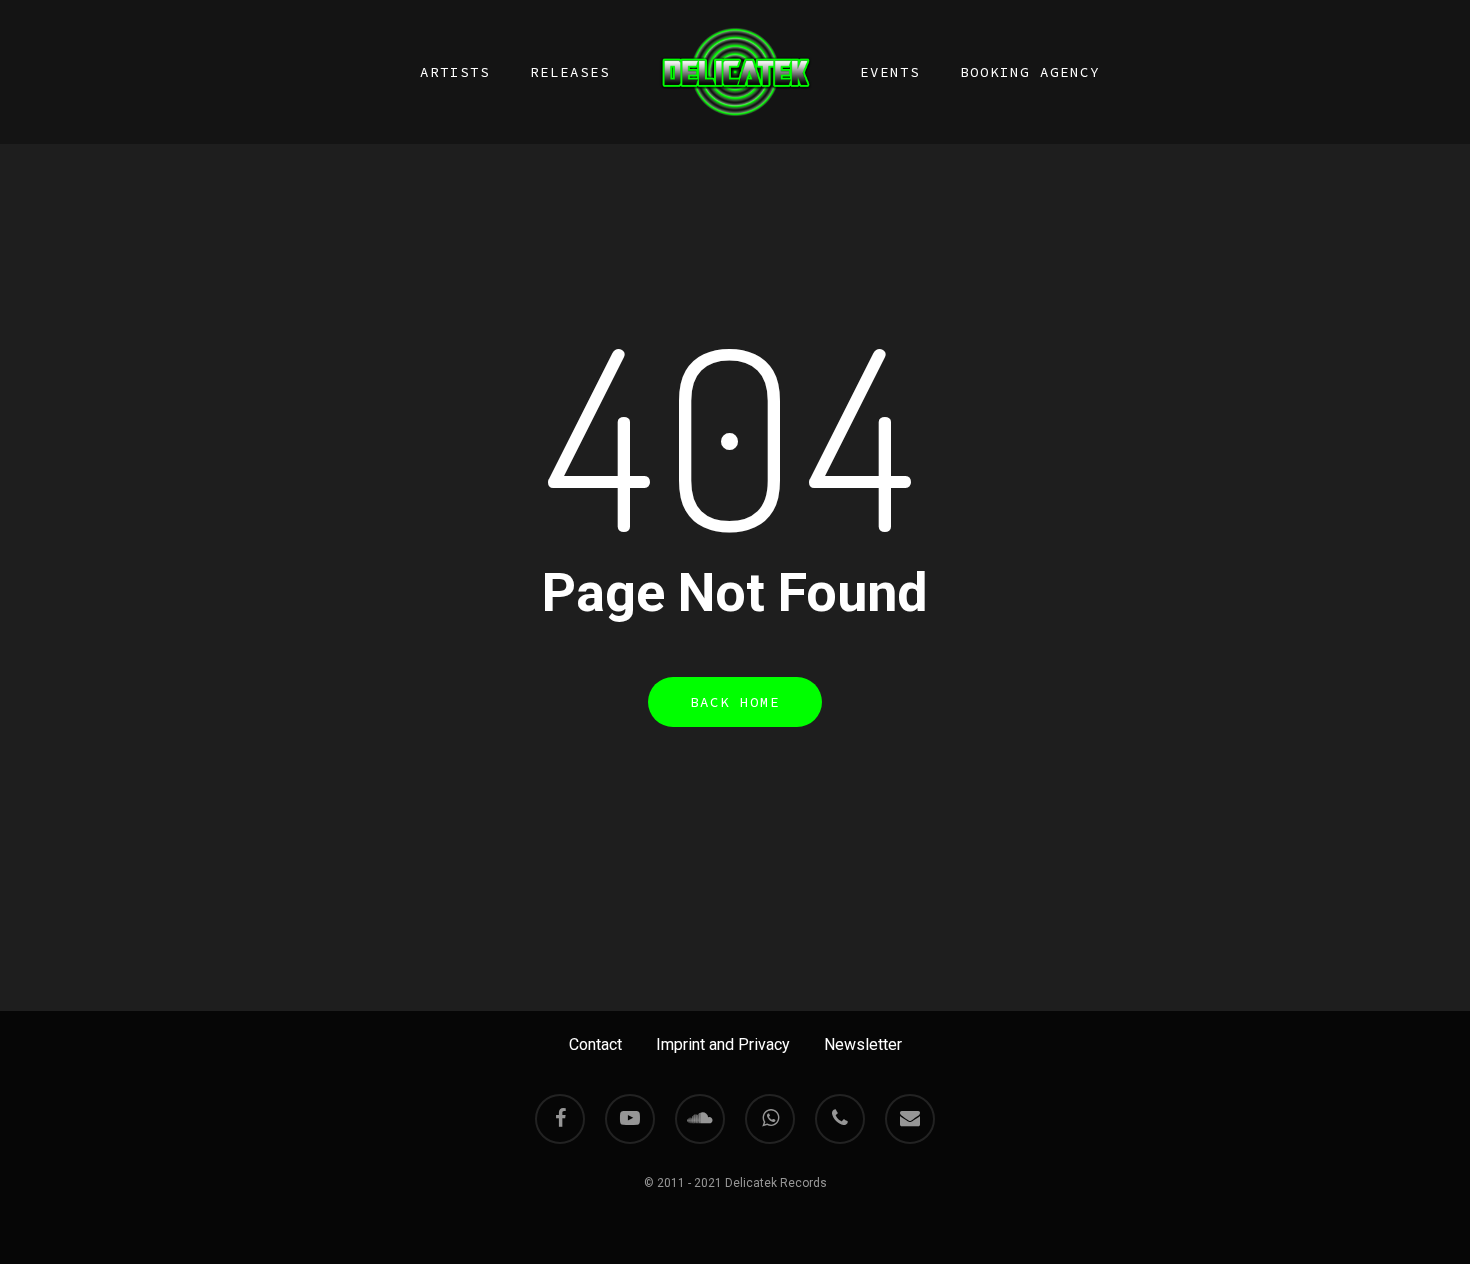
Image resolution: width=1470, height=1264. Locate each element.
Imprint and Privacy (723, 1044)
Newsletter (863, 1044)
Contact (595, 1044)
